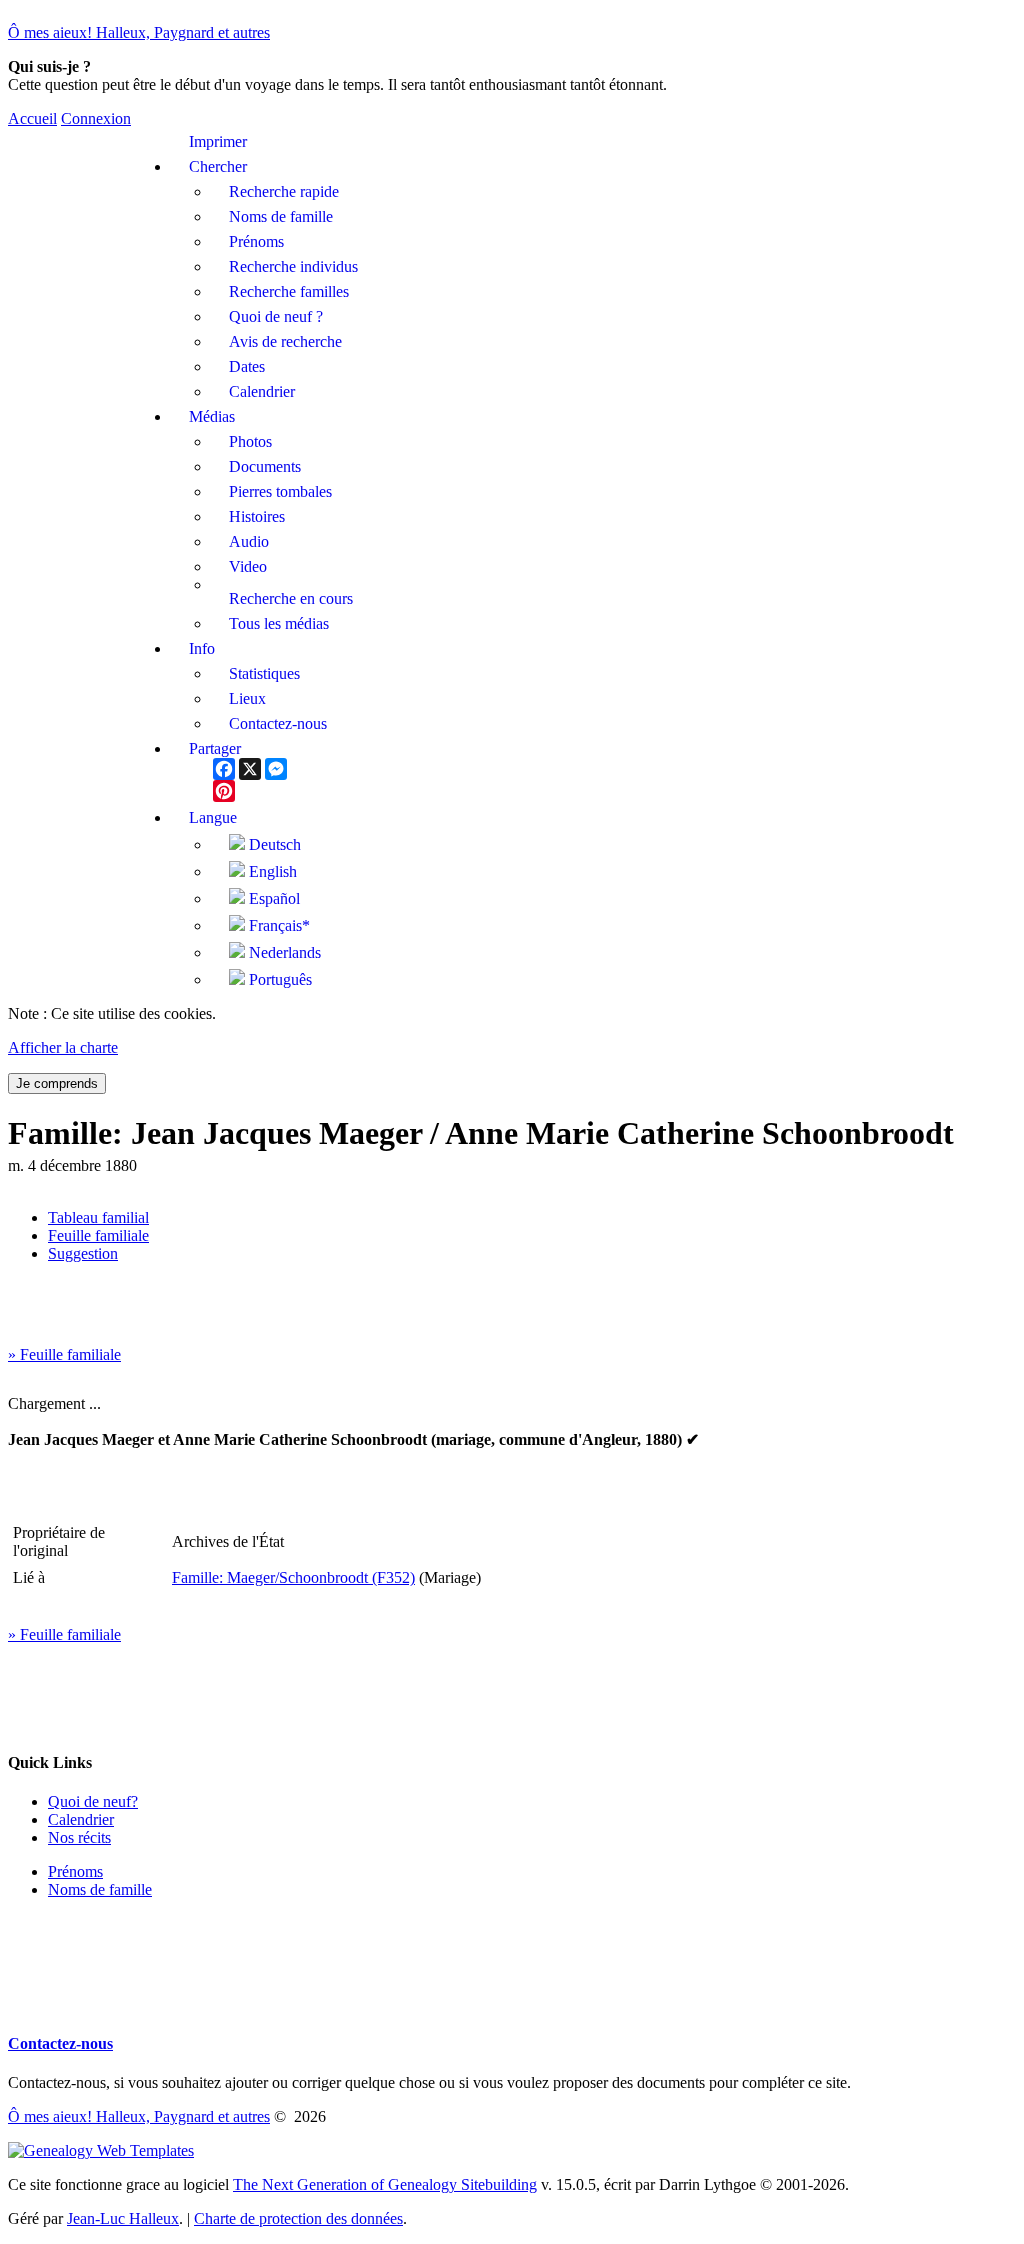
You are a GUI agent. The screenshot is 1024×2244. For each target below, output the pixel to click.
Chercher (218, 166)
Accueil (32, 118)
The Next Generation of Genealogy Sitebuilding (385, 2184)
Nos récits (79, 1837)
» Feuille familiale (64, 1354)
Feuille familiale (98, 1235)
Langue (213, 817)
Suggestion (83, 1253)
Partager (215, 748)
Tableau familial (98, 1217)
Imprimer (218, 141)
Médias (212, 416)
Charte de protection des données (298, 2218)
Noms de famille (100, 1889)
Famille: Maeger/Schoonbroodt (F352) (293, 1577)
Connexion (96, 118)
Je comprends (57, 1083)
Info (202, 648)
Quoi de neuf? (93, 1801)
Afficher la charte (63, 1047)
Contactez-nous (60, 2043)
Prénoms (75, 1871)
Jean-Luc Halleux (123, 2218)
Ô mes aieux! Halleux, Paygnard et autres (139, 32)
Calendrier (81, 1819)
